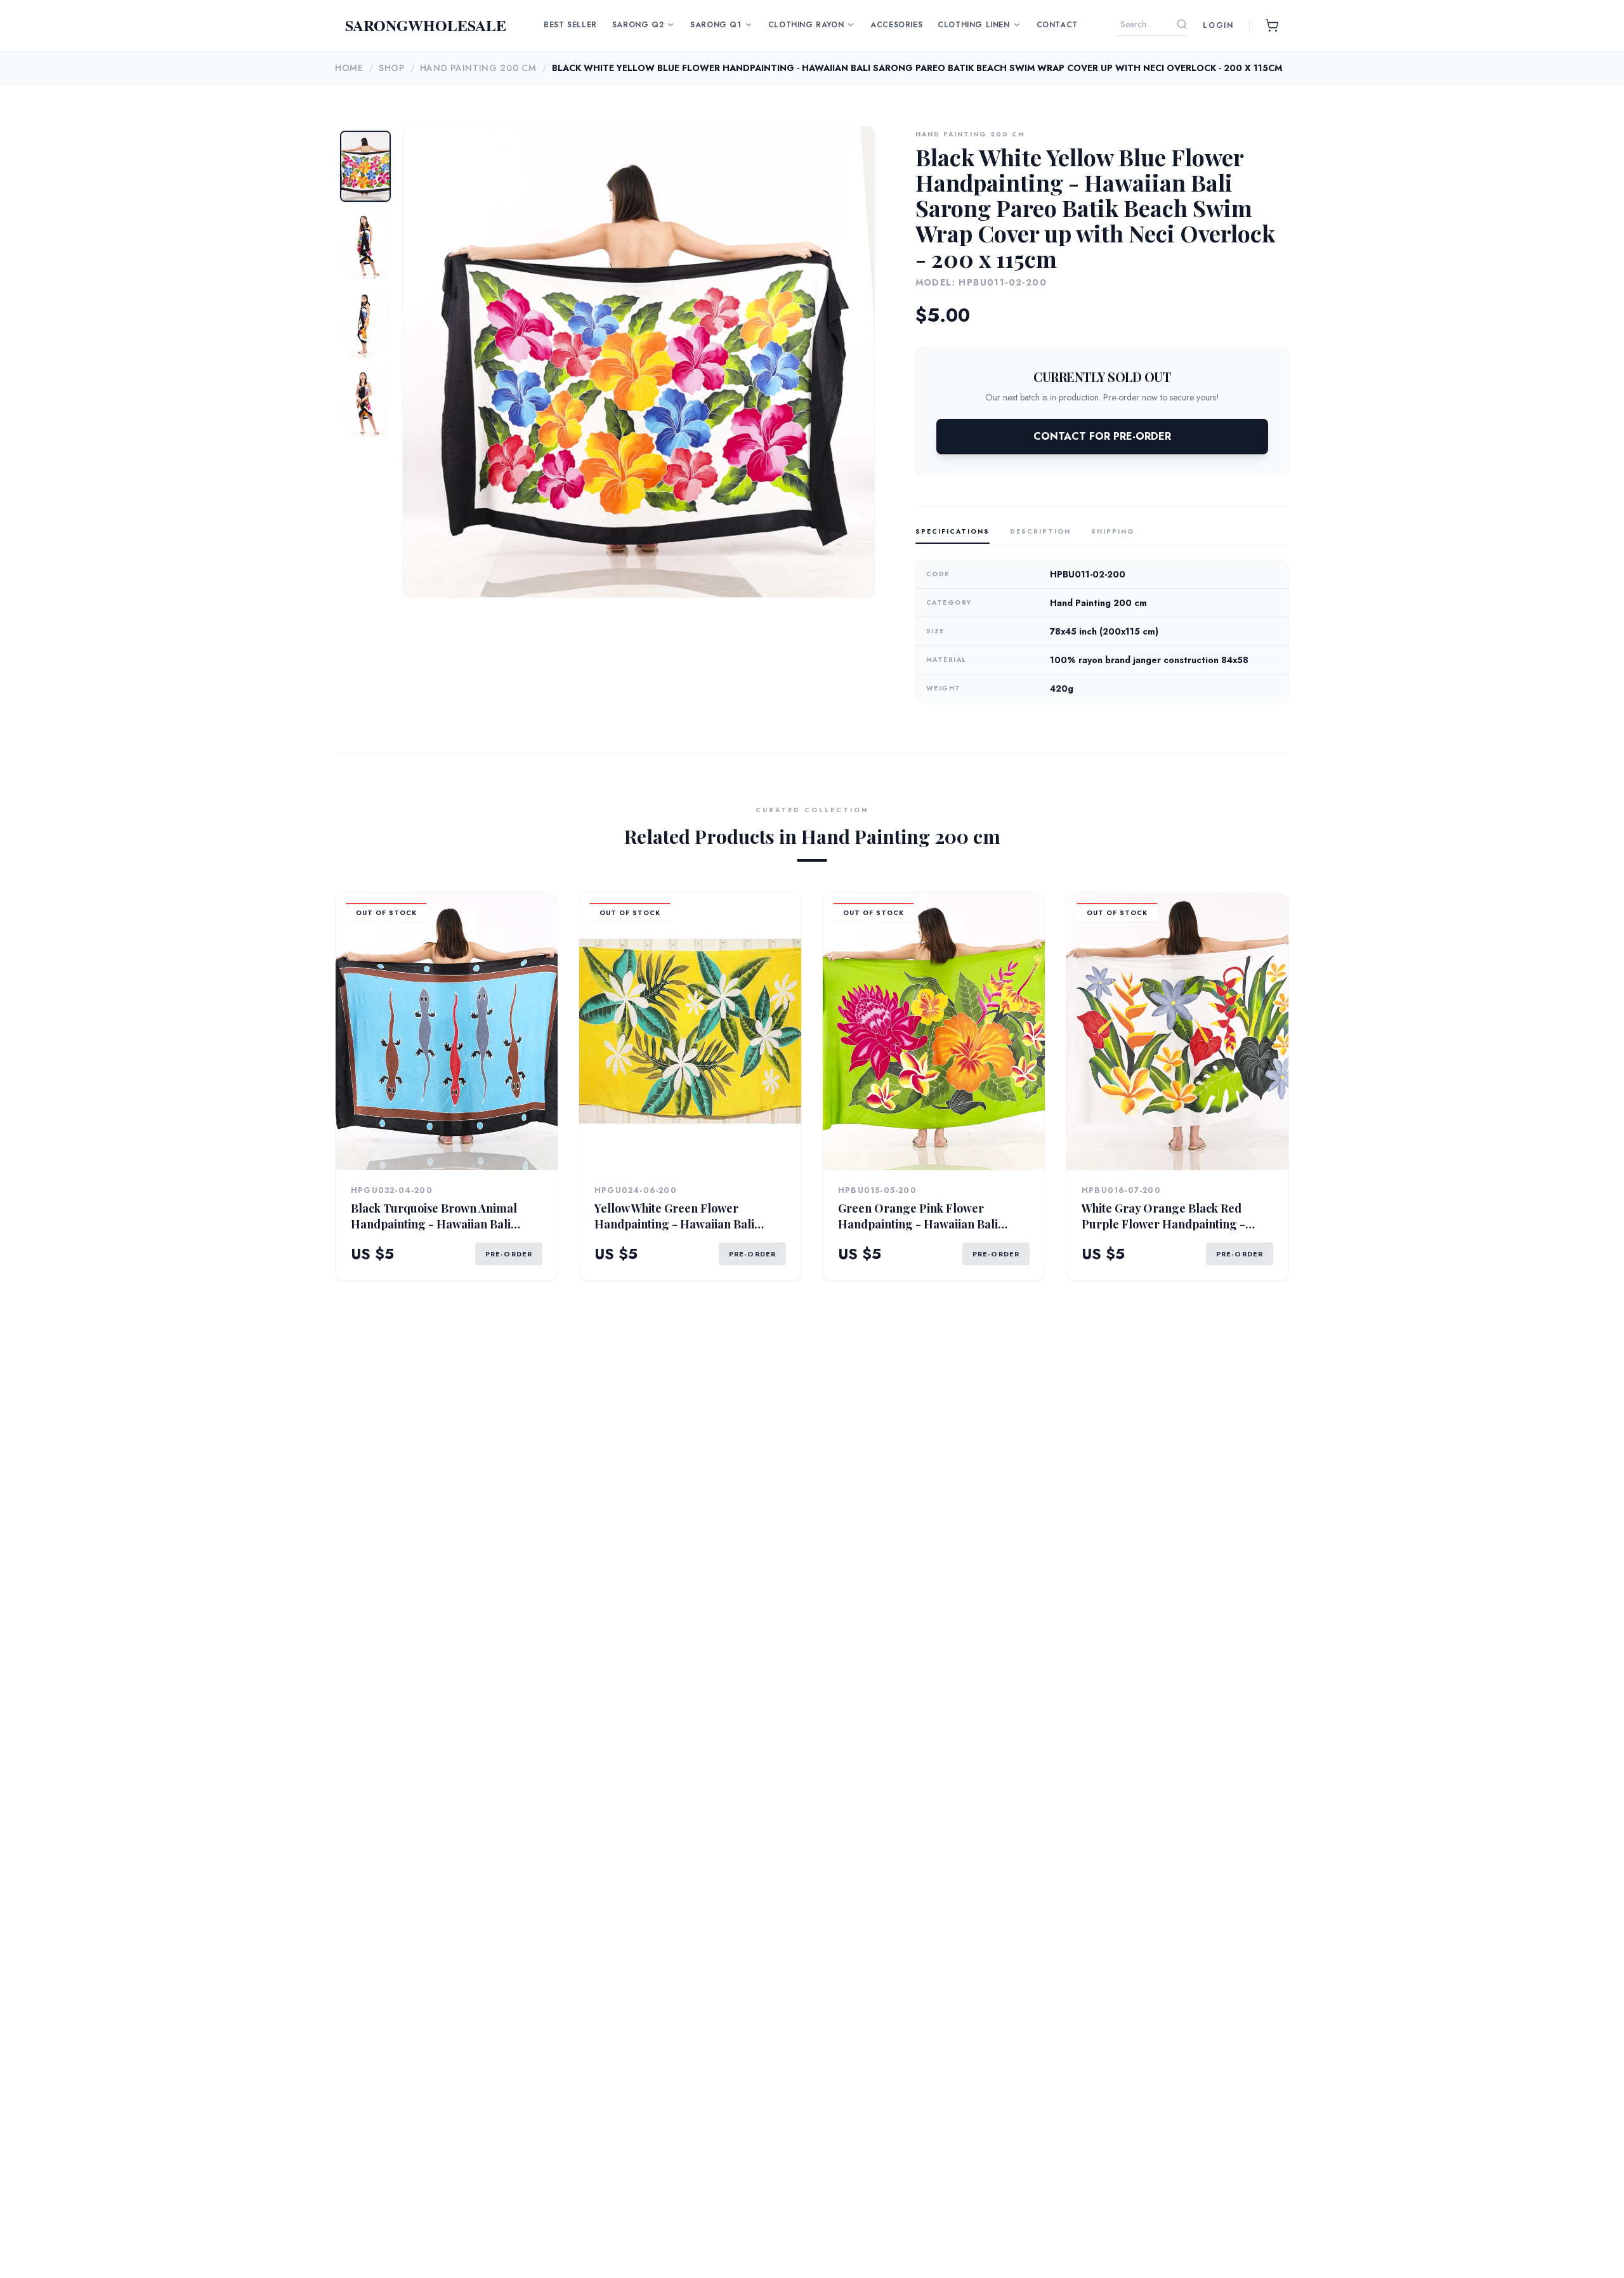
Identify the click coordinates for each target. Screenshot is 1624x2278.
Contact (1057, 25)
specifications (953, 531)
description (1040, 531)
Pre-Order (509, 1254)
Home (349, 68)
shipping (1113, 531)
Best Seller (570, 25)
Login (1218, 25)
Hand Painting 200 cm (478, 68)
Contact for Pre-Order (1102, 436)
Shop (392, 68)
